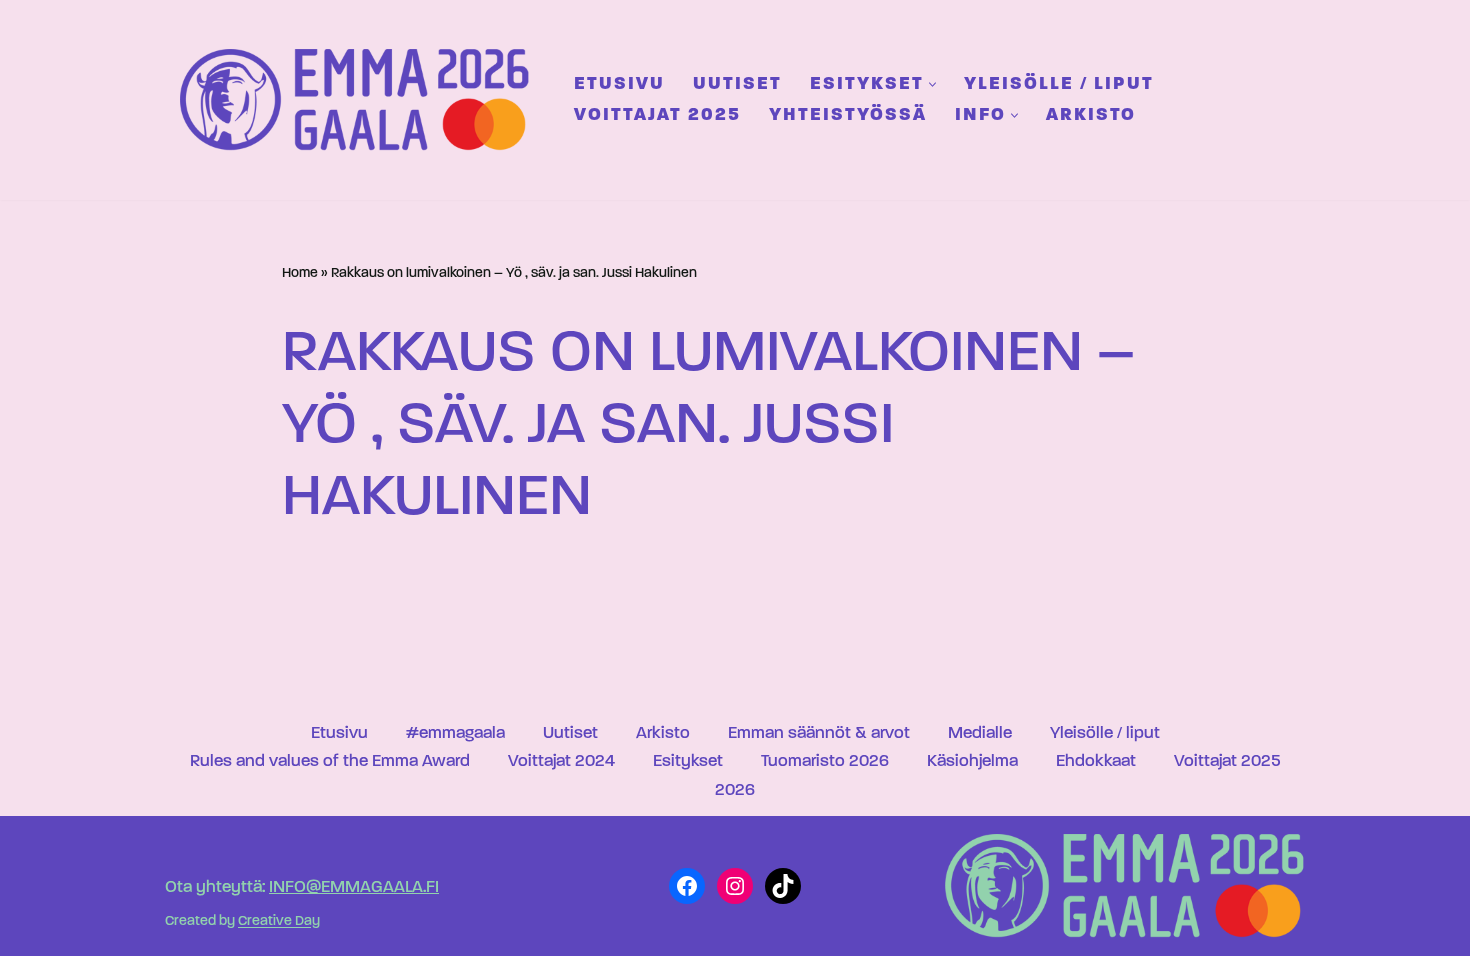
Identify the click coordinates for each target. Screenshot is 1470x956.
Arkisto (1091, 115)
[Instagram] (735, 886)
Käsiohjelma (972, 761)
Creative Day (279, 922)
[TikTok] (783, 886)
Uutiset (737, 84)
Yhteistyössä (848, 115)
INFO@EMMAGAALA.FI (354, 887)
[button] (932, 84)
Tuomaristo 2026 (825, 761)
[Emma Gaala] (360, 99)
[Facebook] (687, 886)
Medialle (980, 733)
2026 (735, 790)
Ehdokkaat (1096, 761)
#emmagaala (455, 733)
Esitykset (688, 761)
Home (300, 273)
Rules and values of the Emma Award (330, 761)
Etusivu (619, 84)
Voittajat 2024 (561, 761)
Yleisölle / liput (1059, 84)
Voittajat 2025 (657, 115)
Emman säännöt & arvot (819, 733)
